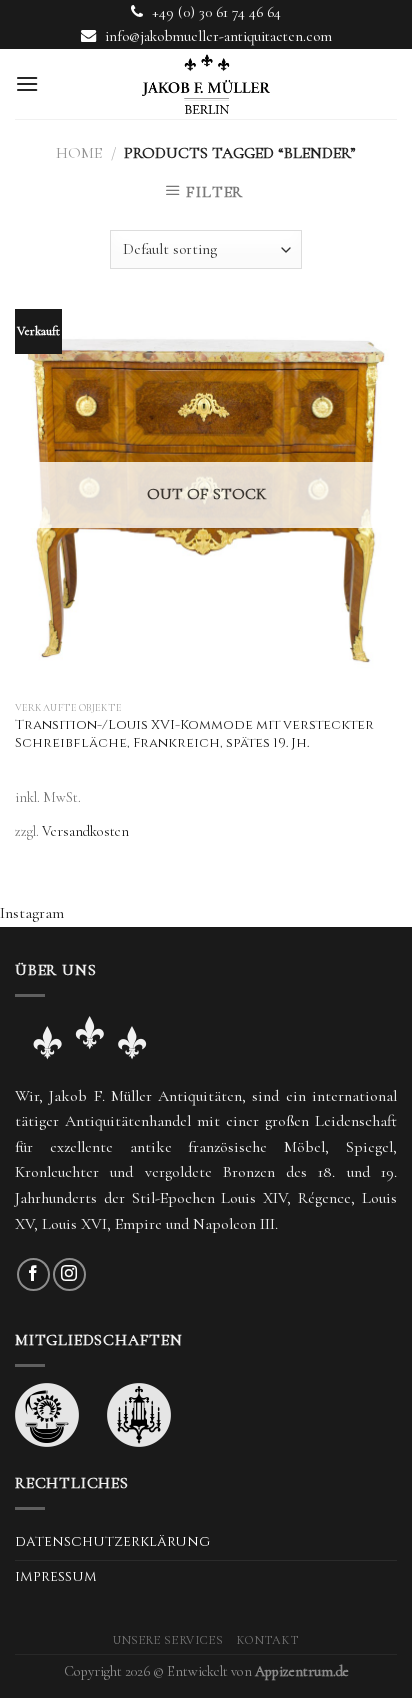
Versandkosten (85, 831)
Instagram (32, 913)
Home (79, 153)
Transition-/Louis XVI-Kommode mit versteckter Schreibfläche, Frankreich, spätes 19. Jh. (194, 734)
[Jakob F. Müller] (206, 84)
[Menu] (27, 83)
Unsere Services (168, 1640)
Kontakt (268, 1640)
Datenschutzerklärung (112, 1542)
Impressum (56, 1577)
